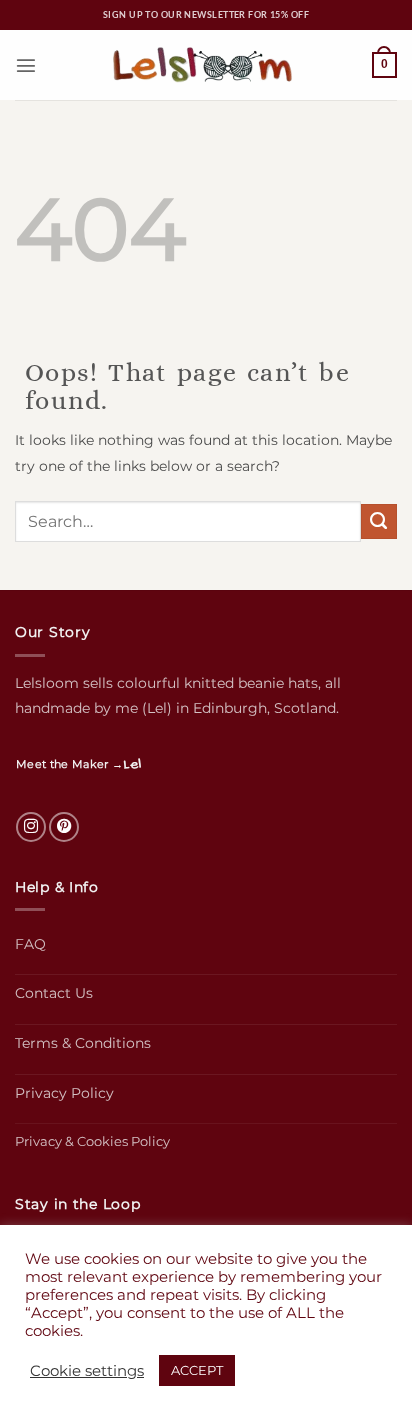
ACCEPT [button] (197, 1370)
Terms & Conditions (83, 1043)
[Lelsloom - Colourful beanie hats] (206, 65)
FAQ (30, 944)
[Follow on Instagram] (31, 827)
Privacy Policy (64, 1093)
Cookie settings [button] (87, 1371)
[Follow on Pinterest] (64, 827)
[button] (26, 65)
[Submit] (379, 522)
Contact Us (54, 993)
